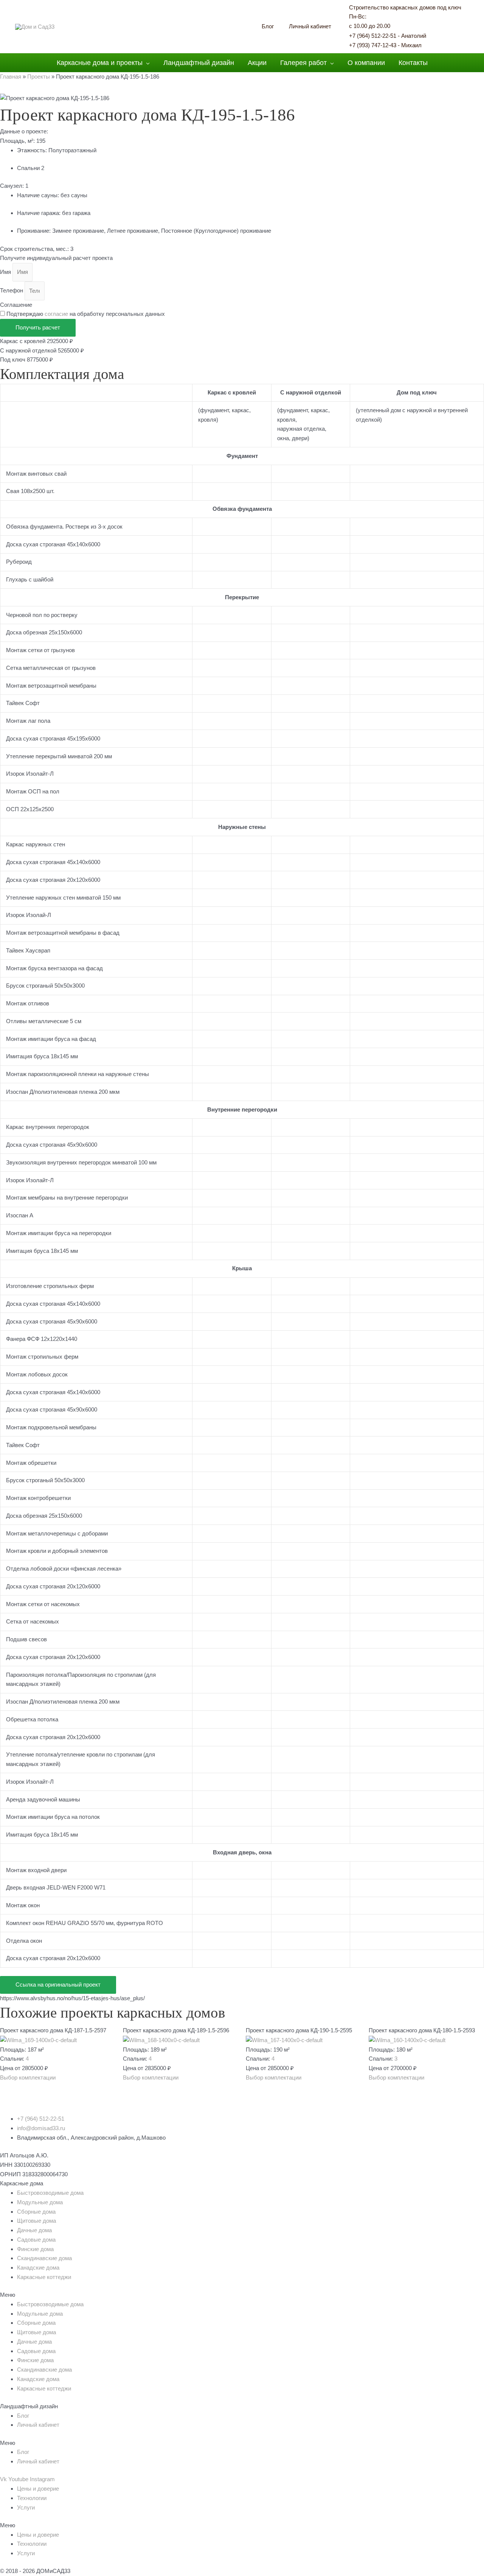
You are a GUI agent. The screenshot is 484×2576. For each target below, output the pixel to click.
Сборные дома (36, 2212)
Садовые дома (36, 2240)
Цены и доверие (38, 2489)
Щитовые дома (36, 2221)
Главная (11, 77)
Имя (6, 272)
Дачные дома (34, 2230)
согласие (56, 314)
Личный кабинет (38, 2425)
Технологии (32, 2498)
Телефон (12, 291)
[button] (28, 2077)
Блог (23, 2416)
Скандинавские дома (44, 2258)
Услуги (26, 2507)
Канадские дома (38, 2268)
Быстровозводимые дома (50, 2193)
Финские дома (35, 2249)
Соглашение (16, 305)
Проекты (39, 77)
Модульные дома (40, 2202)
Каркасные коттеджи (44, 2277)
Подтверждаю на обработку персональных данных (86, 314)
